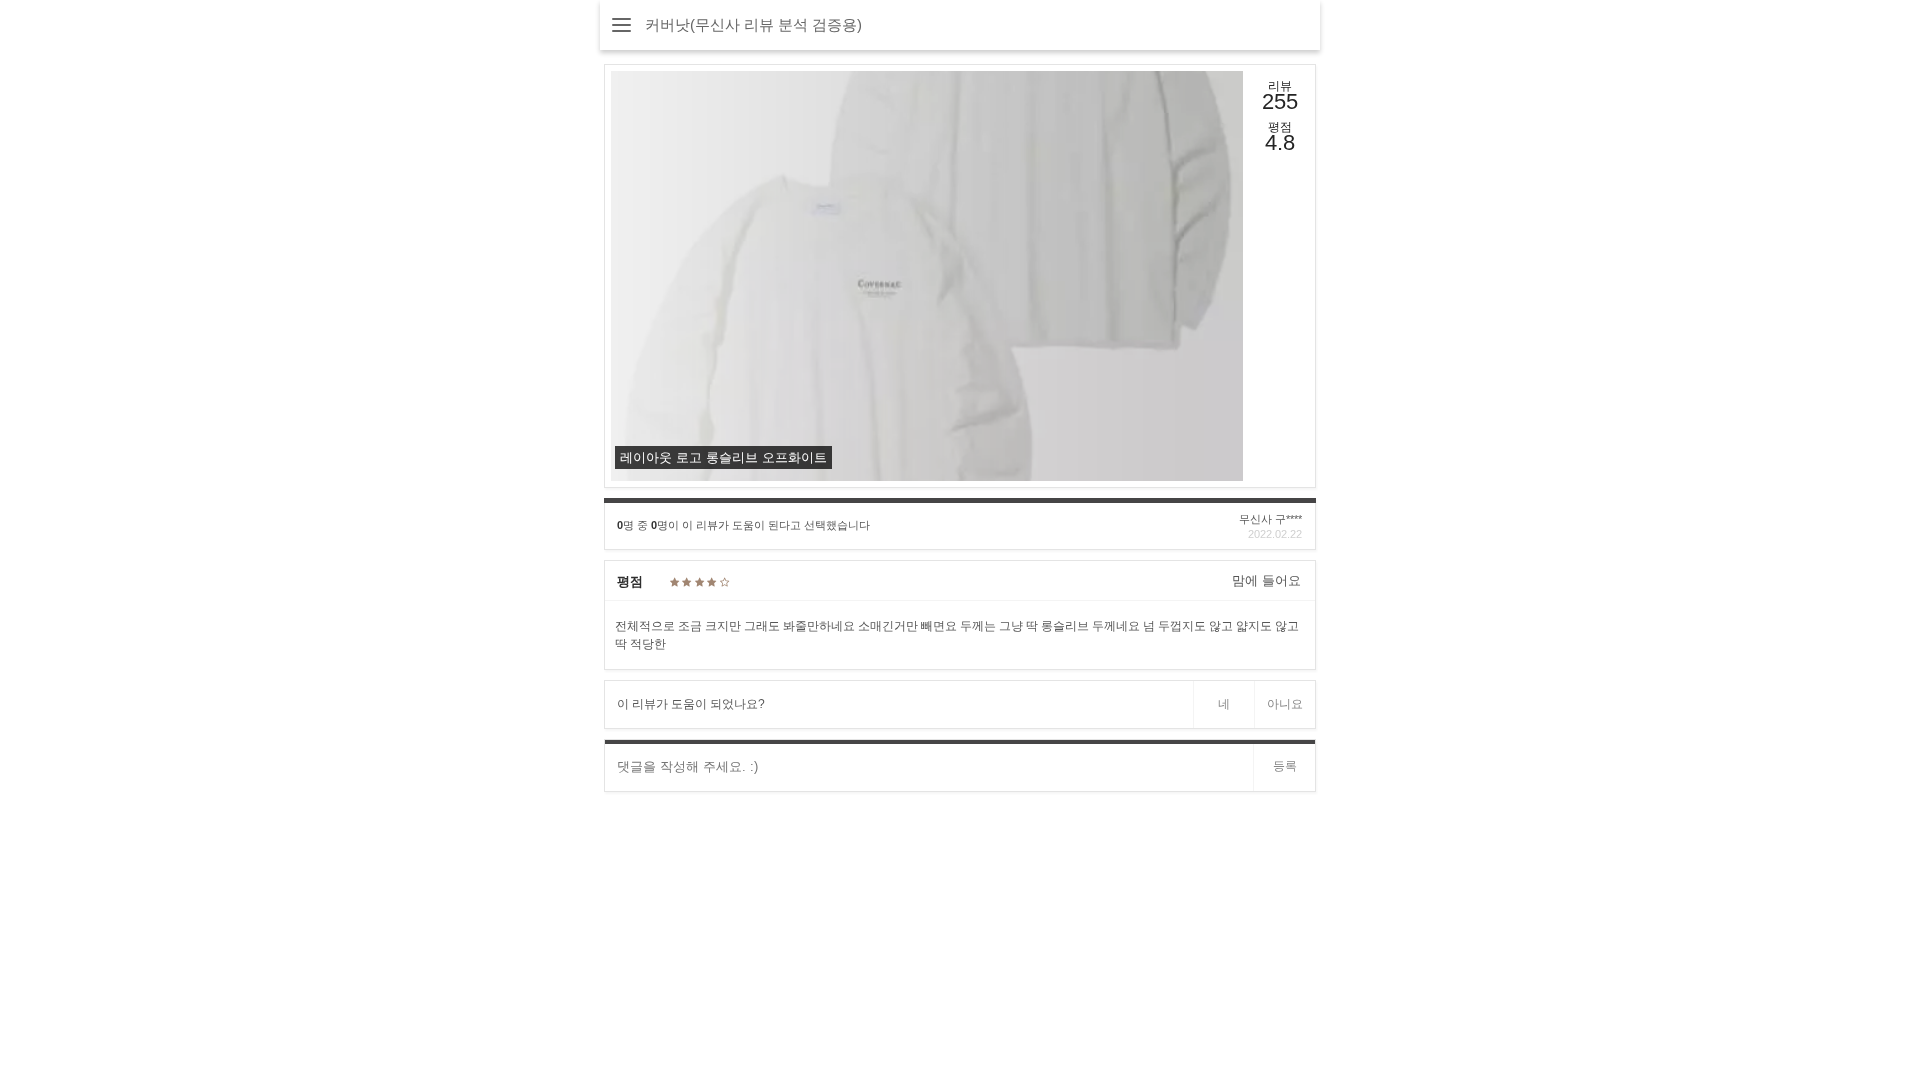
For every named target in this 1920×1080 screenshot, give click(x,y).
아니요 (1285, 704)
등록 (1285, 766)
